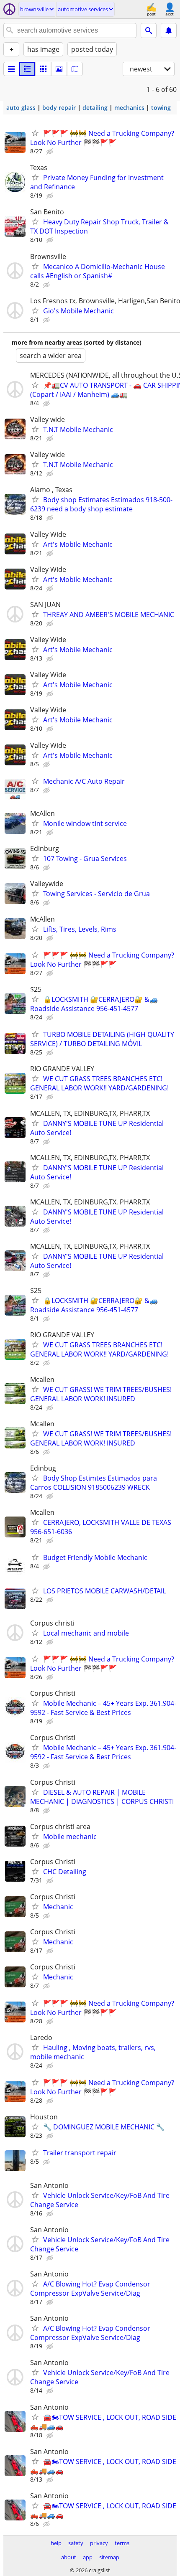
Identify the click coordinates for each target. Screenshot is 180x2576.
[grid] (43, 69)
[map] (75, 69)
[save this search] (169, 30)
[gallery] (59, 69)
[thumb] (27, 69)
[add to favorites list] (35, 133)
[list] (11, 69)
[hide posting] (51, 152)
